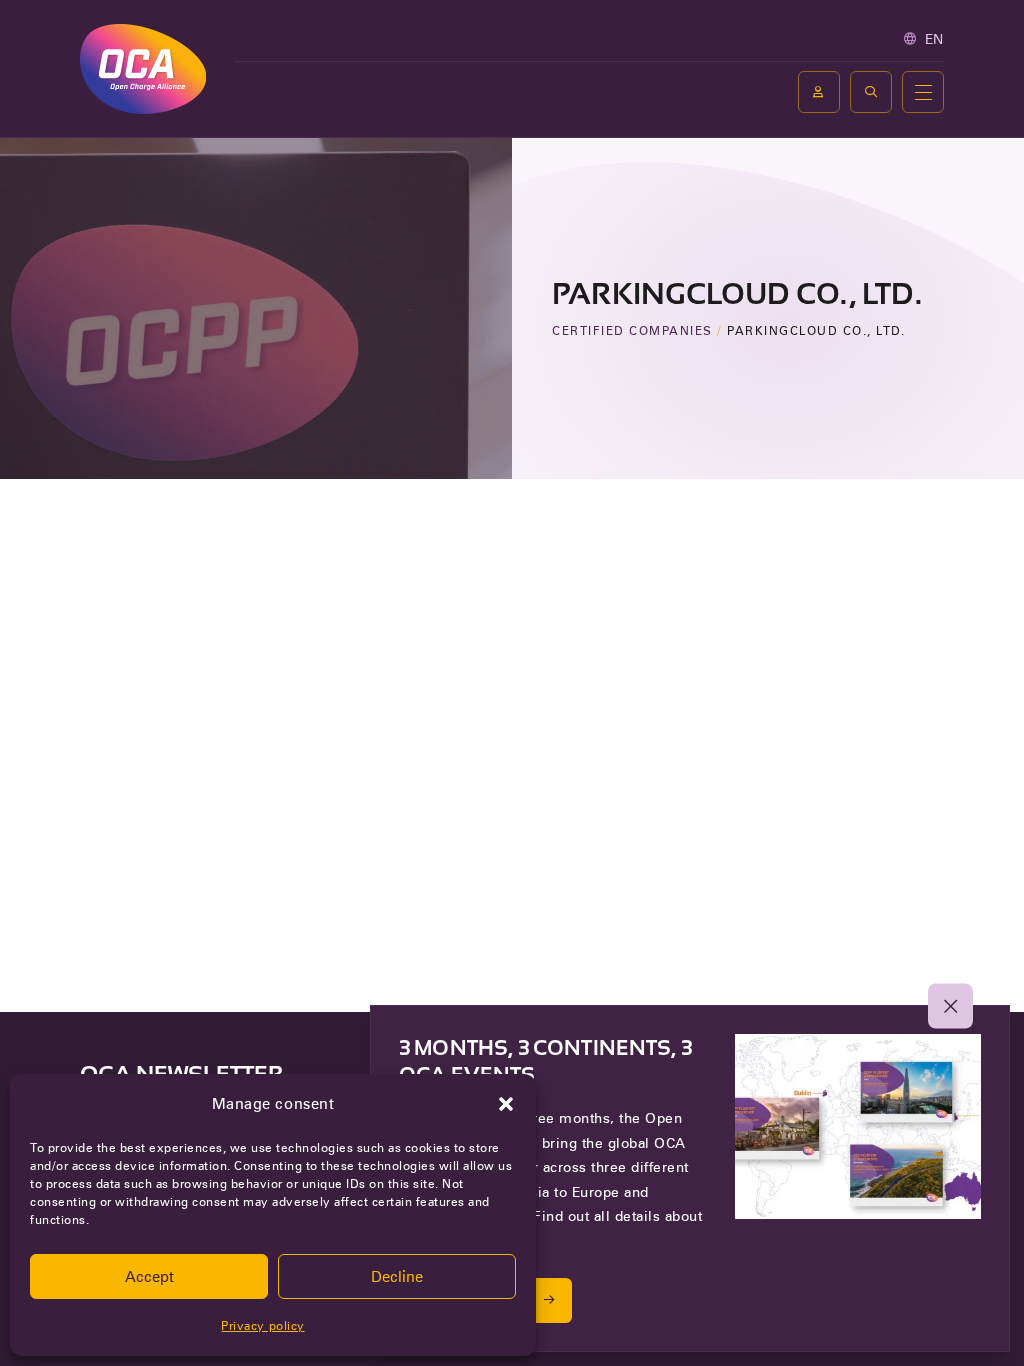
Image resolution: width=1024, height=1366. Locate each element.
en (934, 39)
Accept (149, 1277)
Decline (397, 1277)
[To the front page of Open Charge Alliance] (143, 68)
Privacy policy (262, 1325)
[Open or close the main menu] (923, 92)
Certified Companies (632, 330)
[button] (506, 1104)
